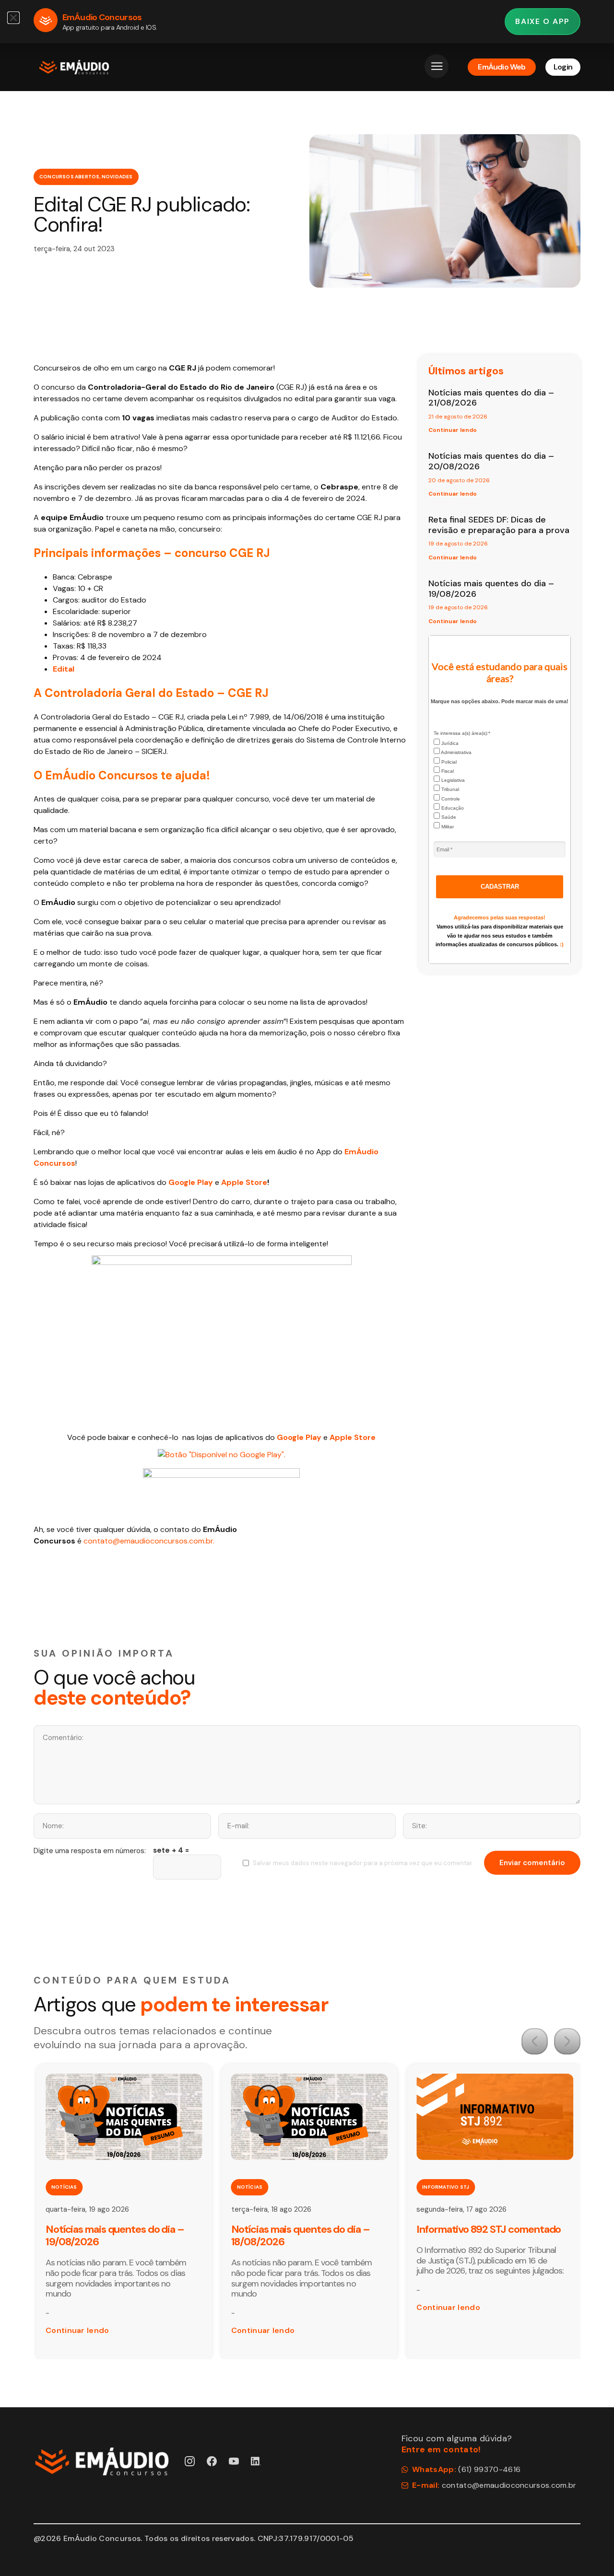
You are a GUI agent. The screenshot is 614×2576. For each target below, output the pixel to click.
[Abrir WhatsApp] (590, 2552)
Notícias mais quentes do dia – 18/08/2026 (301, 2235)
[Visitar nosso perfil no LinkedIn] (256, 2461)
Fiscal (447, 771)
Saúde (448, 817)
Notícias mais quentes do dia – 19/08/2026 (491, 589)
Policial (448, 762)
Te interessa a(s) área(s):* (462, 733)
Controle (450, 799)
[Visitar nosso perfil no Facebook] (212, 2461)
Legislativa (452, 780)
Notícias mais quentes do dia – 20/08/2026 (491, 461)
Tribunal (449, 789)
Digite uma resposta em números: (90, 1851)
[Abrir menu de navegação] (437, 66)
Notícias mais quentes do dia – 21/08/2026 (491, 398)
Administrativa (456, 752)
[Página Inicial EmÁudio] (74, 67)
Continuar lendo (453, 430)
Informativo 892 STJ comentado (489, 2229)
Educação (452, 808)
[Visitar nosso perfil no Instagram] (190, 2461)
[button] (535, 2041)
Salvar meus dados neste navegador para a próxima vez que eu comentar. (363, 1863)
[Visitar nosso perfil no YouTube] (234, 2461)
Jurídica (449, 743)
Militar (447, 827)
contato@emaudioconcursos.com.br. (149, 1541)
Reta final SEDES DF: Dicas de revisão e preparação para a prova (499, 525)
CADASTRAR (500, 887)
